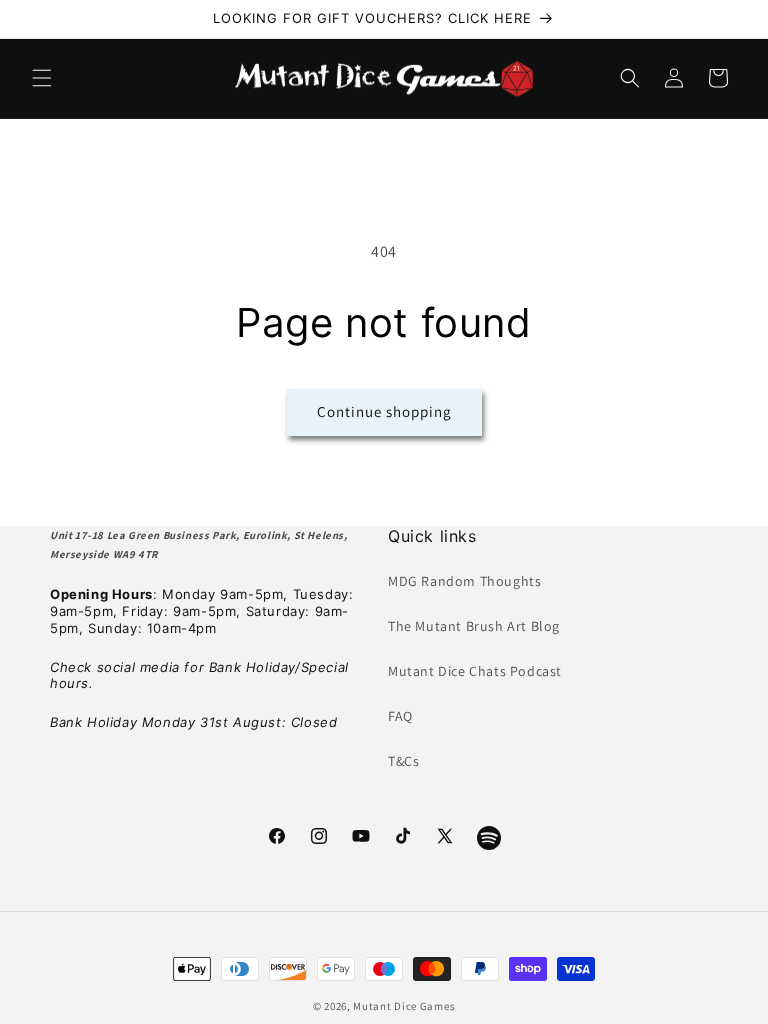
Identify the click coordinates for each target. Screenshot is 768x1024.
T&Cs (403, 761)
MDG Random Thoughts (464, 581)
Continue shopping (384, 411)
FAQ (400, 716)
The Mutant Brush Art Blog (474, 626)
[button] (42, 78)
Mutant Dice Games (404, 1006)
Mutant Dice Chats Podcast (475, 671)
